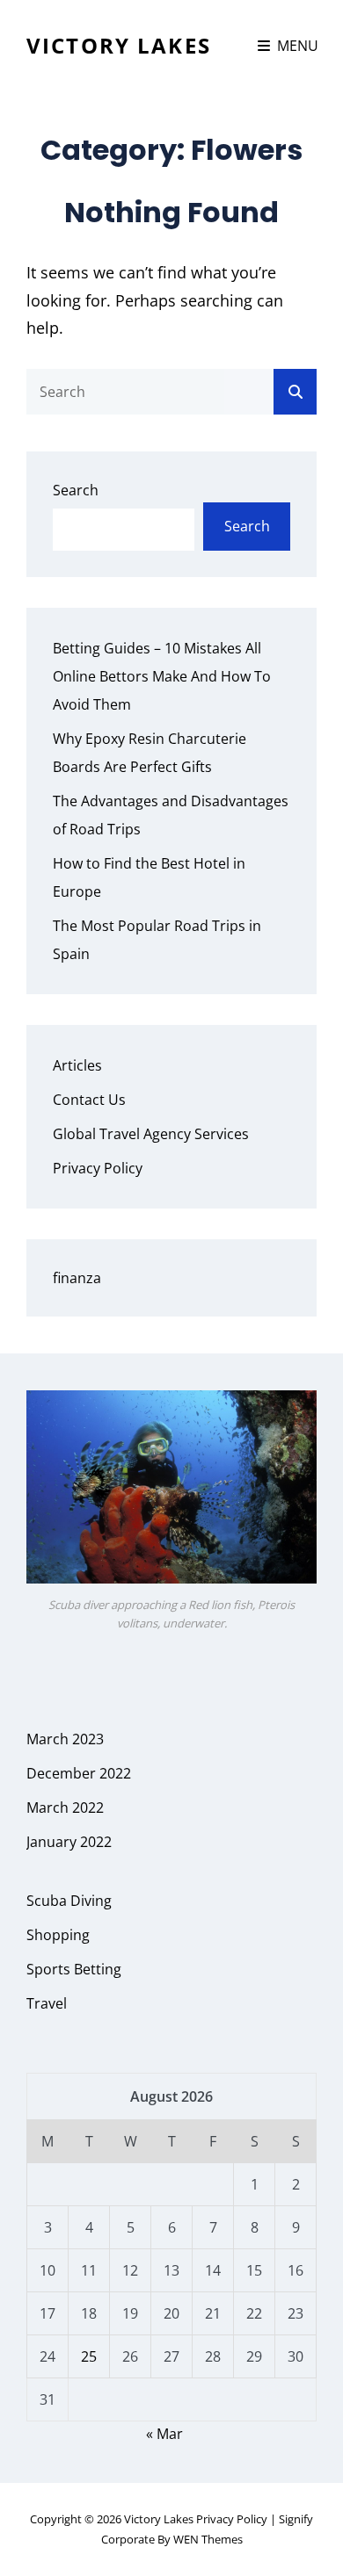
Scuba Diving (69, 1901)
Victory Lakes (119, 45)
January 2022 (69, 1842)
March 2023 (65, 1739)
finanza (77, 1278)
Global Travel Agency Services (151, 1134)
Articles (77, 1065)
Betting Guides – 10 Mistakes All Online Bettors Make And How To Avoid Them (162, 676)
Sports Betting (74, 1969)
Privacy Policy (98, 1168)
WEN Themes (208, 2539)
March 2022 (65, 1808)
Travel (47, 2003)
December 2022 (79, 1773)
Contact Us (89, 1100)
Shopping (58, 1935)
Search (76, 490)
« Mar (164, 2434)
